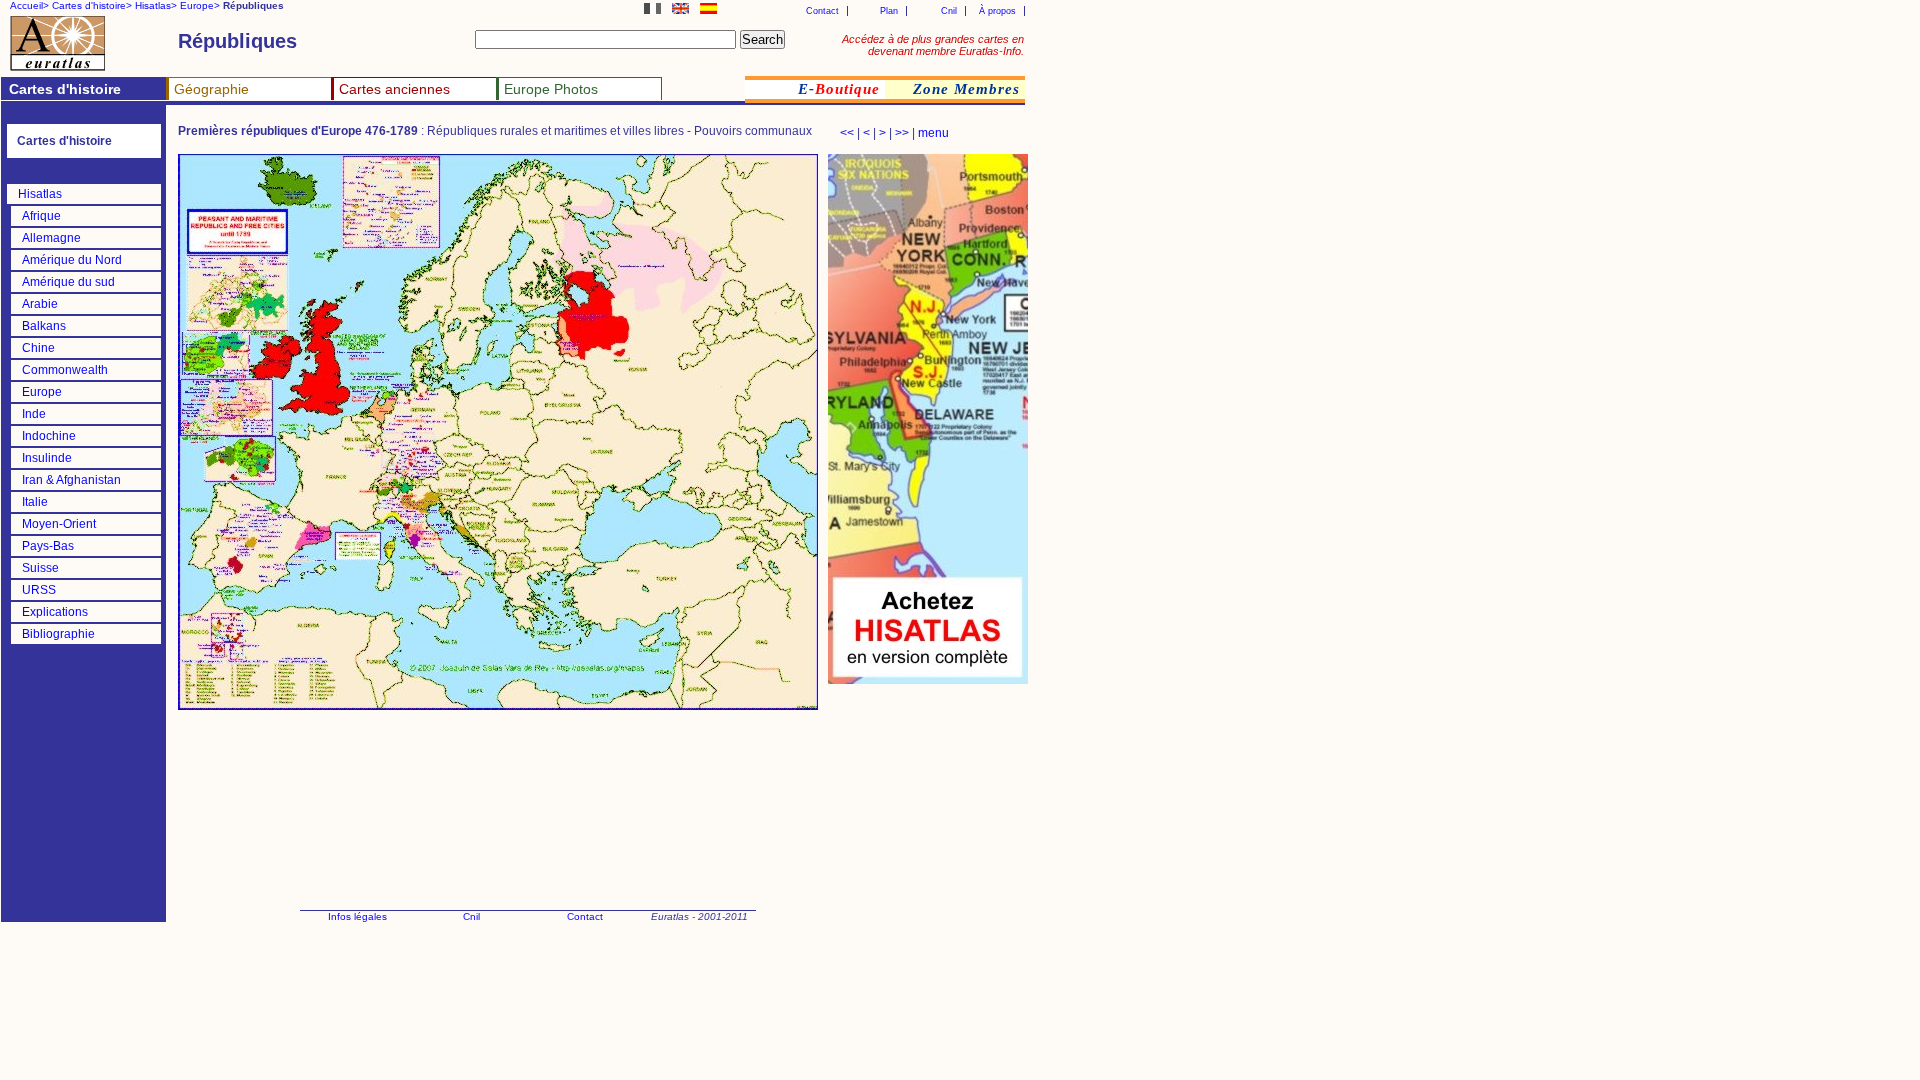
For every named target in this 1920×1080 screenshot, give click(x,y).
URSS (39, 590)
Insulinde (47, 458)
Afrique (41, 216)
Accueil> (29, 5)
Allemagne (51, 238)
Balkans (44, 326)
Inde (34, 414)
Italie (35, 502)
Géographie (211, 89)
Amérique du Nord (72, 260)
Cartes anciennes (394, 89)
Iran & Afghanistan (71, 480)
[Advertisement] (928, 790)
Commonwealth (65, 370)
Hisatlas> (156, 5)
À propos (997, 11)
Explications (55, 612)
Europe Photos (551, 89)
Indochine (49, 436)
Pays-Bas (48, 546)
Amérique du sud (68, 282)
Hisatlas (40, 194)
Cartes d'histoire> (92, 5)
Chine (38, 348)
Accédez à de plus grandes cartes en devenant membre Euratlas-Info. (933, 45)
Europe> (200, 5)
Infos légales (357, 916)
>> (902, 133)
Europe (42, 392)
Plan (889, 11)
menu (933, 133)
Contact (822, 11)
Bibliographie (58, 634)
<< (847, 133)
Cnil (949, 11)
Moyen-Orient (59, 524)
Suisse (40, 568)
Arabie (40, 304)
